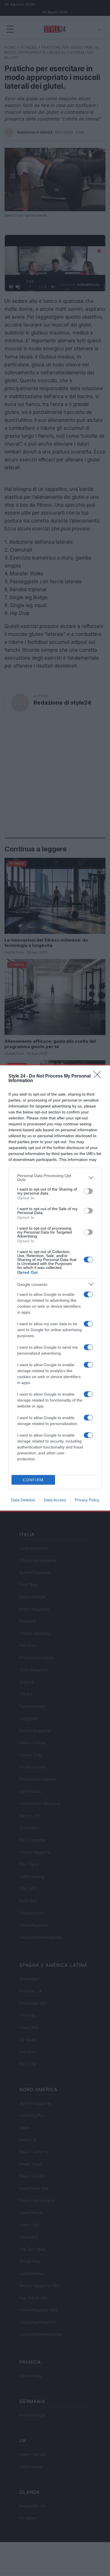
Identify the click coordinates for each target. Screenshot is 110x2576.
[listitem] (55, 1178)
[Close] (99, 1076)
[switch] (88, 1191)
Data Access (55, 1500)
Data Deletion (23, 1500)
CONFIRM (33, 1480)
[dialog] (55, 1288)
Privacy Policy (87, 1500)
